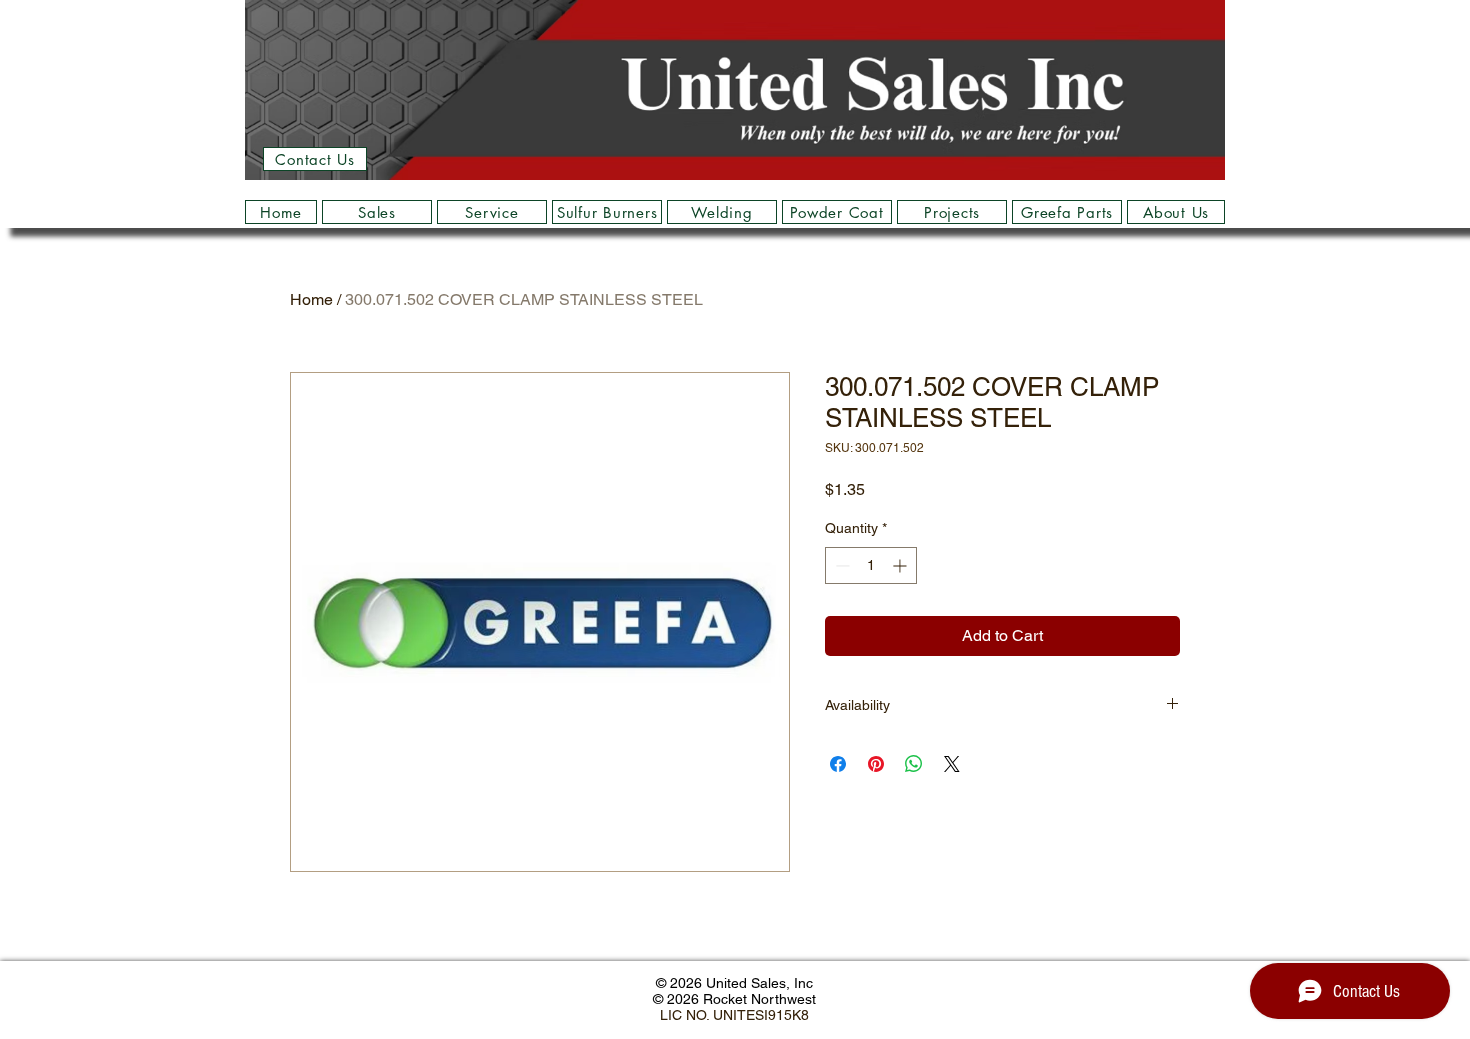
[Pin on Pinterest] (876, 764)
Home (311, 299)
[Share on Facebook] (838, 764)
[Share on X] (952, 764)
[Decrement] (840, 565)
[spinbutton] (871, 565)
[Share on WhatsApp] (914, 764)
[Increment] (901, 565)
